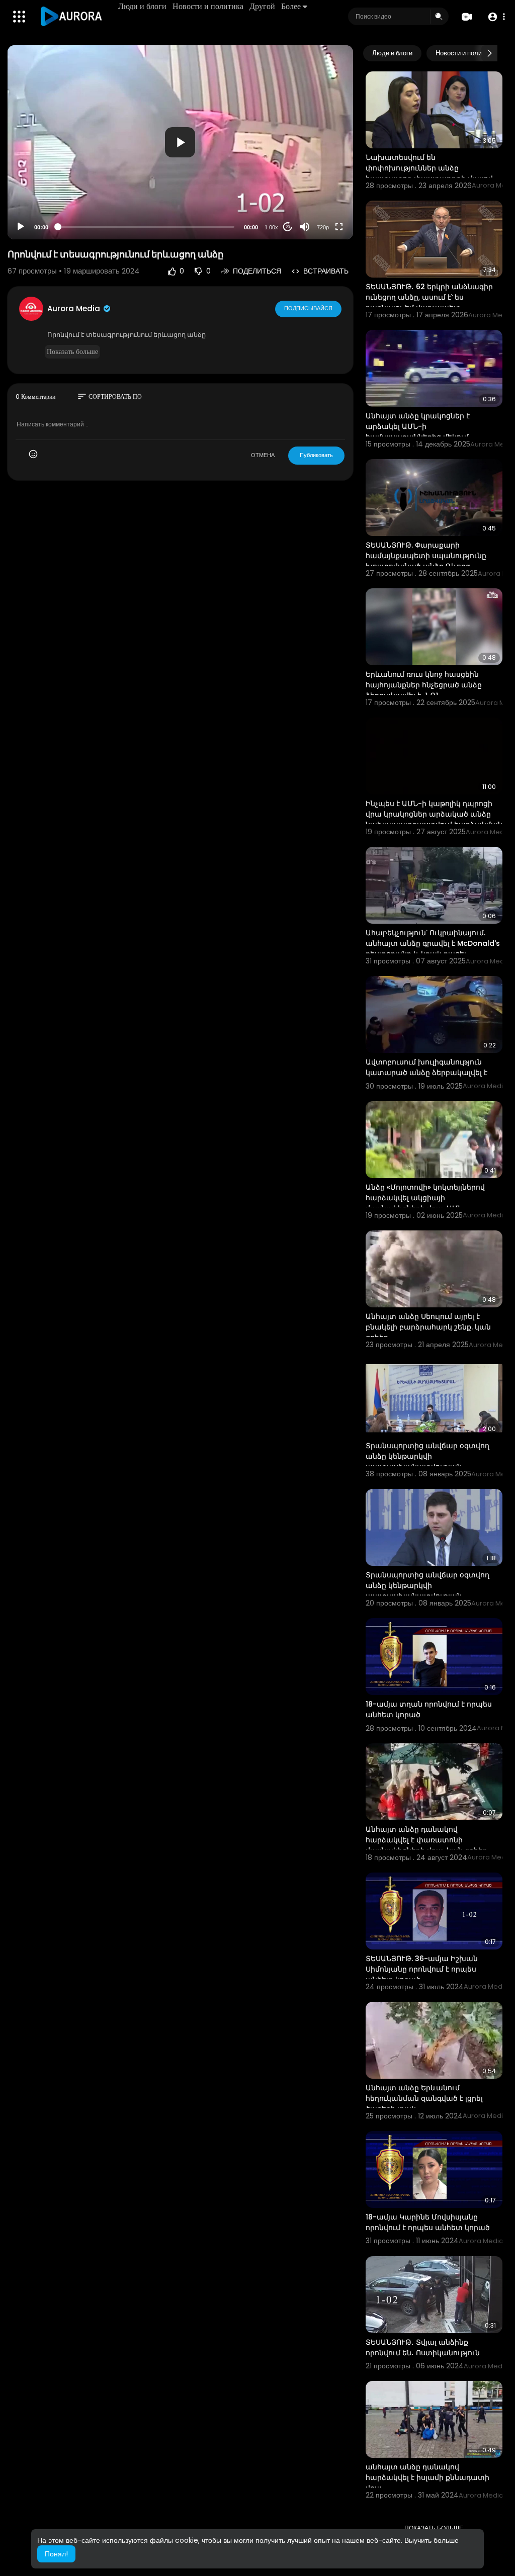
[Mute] (305, 227)
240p (320, 202)
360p (320, 187)
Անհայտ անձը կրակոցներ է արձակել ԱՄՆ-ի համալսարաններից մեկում (418, 426)
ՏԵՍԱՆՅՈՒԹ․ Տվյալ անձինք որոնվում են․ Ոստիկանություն (423, 2347)
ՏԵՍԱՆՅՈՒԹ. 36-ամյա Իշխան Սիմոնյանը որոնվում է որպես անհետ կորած (422, 1969)
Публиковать (316, 455)
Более (291, 6)
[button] (496, 17)
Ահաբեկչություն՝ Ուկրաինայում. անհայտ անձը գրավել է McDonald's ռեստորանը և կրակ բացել (433, 943)
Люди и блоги (142, 6)
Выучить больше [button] (432, 2540)
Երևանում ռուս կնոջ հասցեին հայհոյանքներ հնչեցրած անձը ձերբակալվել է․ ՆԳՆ (424, 685)
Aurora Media (75, 308)
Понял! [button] (56, 2554)
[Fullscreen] (339, 227)
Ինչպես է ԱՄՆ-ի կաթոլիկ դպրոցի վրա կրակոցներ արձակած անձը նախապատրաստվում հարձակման (434, 814)
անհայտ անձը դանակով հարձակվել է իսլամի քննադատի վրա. (427, 2477)
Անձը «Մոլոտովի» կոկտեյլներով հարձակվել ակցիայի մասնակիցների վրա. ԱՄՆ (425, 1198)
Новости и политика (208, 6)
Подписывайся (308, 308)
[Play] (21, 227)
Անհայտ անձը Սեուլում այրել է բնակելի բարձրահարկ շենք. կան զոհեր (428, 1327)
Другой (262, 6)
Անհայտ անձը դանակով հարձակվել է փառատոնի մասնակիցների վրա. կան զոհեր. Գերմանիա (427, 1845)
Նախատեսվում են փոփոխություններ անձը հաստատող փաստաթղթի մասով (429, 168)
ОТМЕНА (263, 455)
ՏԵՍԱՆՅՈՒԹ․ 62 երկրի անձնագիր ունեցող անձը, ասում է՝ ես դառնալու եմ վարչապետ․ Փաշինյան (429, 302)
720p (323, 227)
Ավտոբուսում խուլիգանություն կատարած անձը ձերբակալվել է (426, 1067)
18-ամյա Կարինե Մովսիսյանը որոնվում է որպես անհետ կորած (428, 2222)
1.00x (271, 227)
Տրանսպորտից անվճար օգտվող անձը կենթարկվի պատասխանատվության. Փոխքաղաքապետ (427, 1461)
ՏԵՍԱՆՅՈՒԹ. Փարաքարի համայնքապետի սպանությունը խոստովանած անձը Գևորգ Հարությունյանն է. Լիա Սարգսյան (429, 561)
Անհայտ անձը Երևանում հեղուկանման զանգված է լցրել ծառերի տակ (424, 2098)
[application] (180, 142)
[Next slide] (489, 53)
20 (288, 227)
